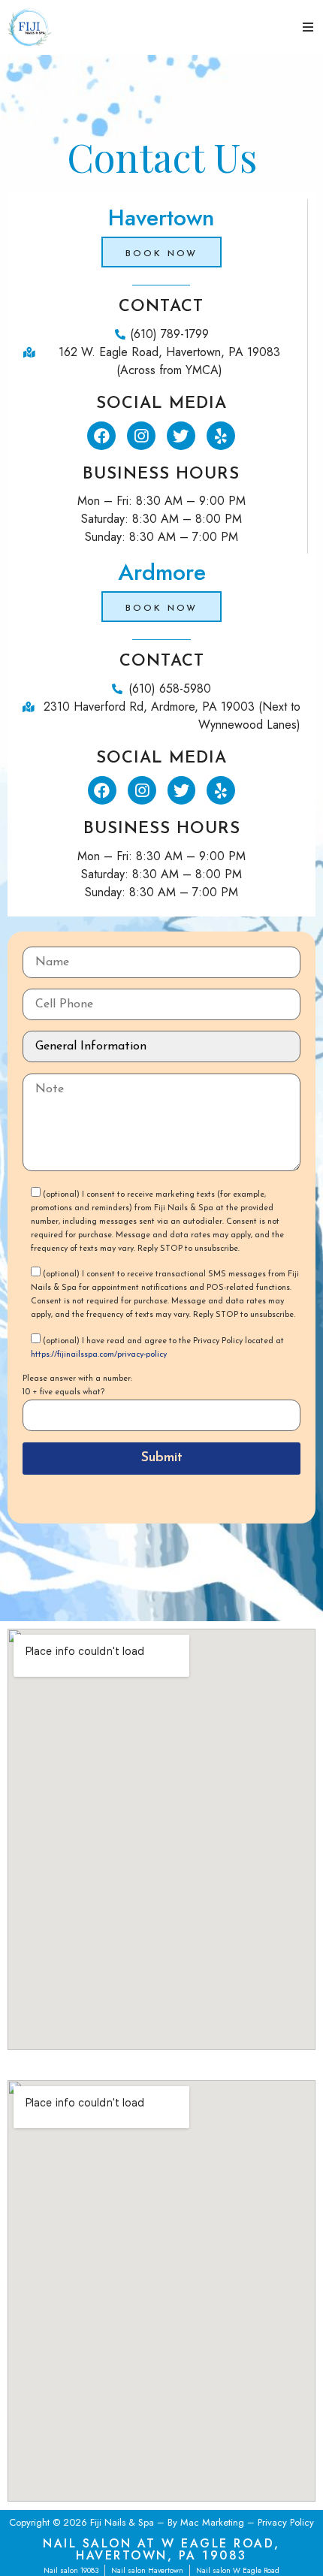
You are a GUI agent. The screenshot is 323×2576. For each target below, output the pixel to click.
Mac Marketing (212, 2522)
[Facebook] (101, 436)
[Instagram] (141, 436)
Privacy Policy (286, 2522)
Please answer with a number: (77, 1379)
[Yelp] (221, 436)
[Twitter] (181, 436)
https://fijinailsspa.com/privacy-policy (99, 1355)
